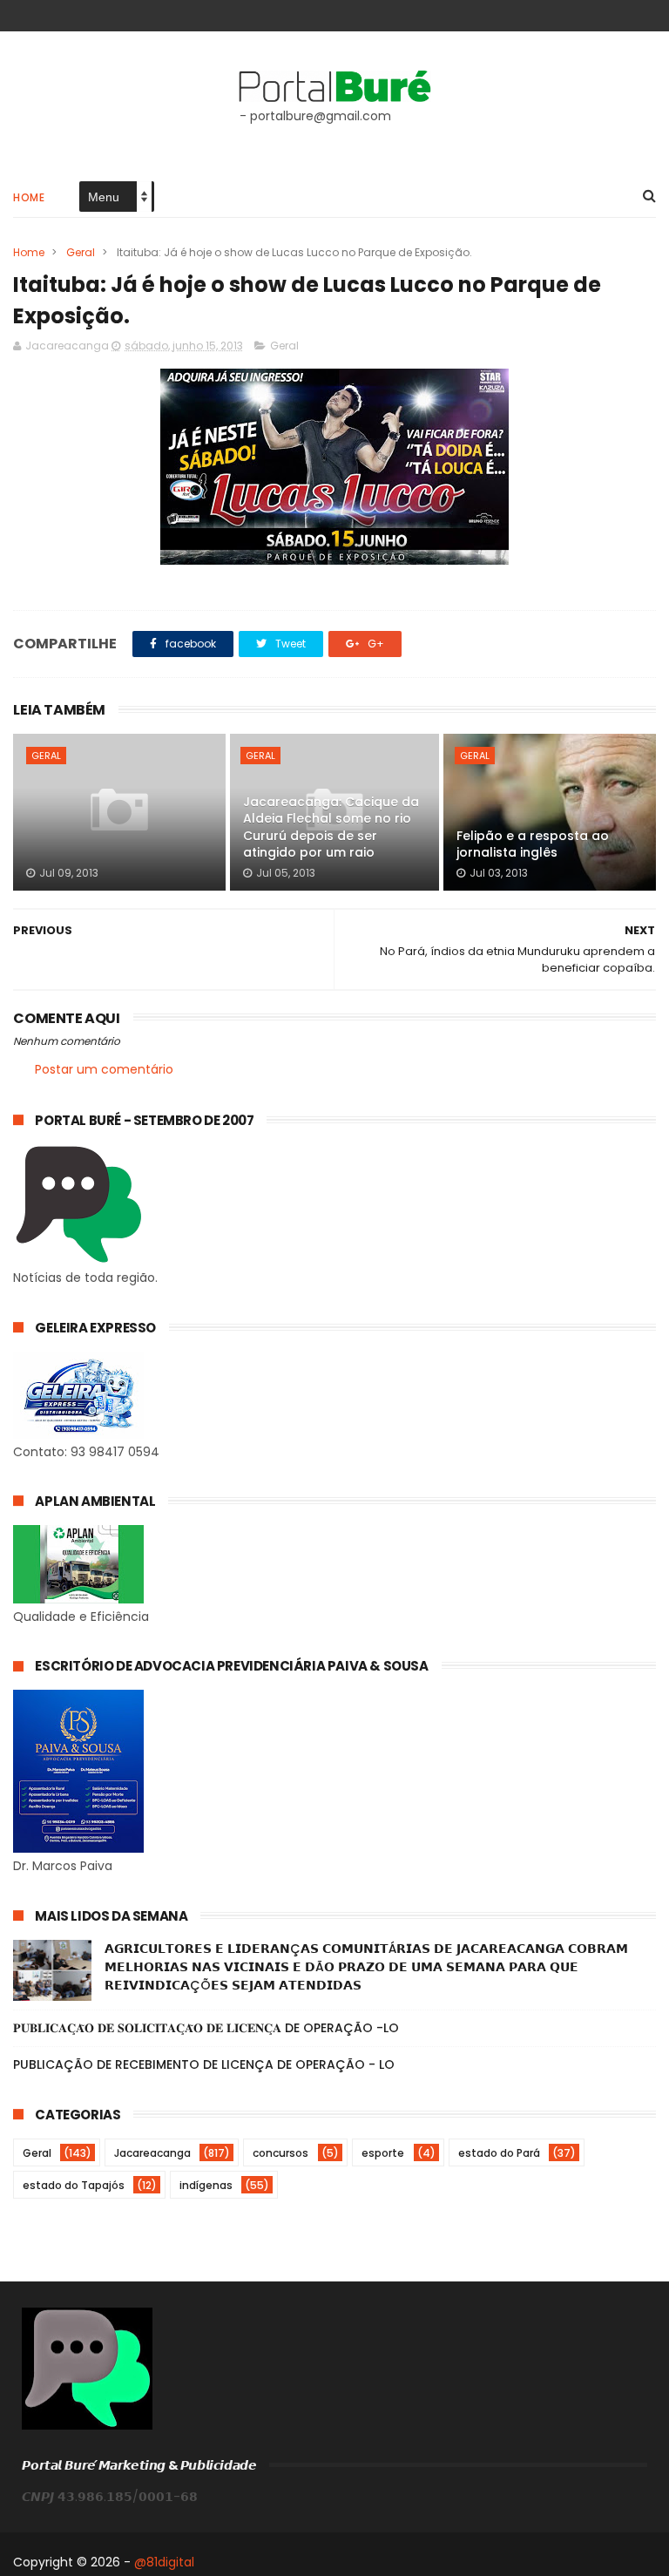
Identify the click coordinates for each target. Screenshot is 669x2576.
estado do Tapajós (74, 2185)
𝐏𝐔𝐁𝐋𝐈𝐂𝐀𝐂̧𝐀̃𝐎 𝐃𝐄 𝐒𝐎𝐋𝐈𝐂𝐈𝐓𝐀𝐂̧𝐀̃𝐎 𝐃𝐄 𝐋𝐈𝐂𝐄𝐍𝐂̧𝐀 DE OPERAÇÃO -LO (206, 2028)
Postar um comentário (104, 1069)
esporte (383, 2153)
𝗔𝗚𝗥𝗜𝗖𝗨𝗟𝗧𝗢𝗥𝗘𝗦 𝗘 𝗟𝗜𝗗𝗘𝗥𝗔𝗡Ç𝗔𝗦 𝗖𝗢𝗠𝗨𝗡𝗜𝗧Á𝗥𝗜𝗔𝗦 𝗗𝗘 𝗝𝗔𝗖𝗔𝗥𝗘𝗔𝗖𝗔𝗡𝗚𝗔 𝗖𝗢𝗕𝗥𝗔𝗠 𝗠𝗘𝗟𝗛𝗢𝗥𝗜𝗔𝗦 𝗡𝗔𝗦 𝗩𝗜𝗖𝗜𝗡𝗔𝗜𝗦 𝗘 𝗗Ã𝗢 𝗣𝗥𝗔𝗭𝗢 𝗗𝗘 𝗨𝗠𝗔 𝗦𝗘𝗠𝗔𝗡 (366, 1967)
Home (29, 197)
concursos (280, 2153)
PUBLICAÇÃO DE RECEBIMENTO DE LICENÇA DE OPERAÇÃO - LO (204, 2064)
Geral (81, 252)
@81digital (164, 2562)
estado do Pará (499, 2153)
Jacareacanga (152, 2153)
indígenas (206, 2185)
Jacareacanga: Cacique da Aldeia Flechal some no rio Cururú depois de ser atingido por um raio (331, 827)
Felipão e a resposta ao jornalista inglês (533, 844)
